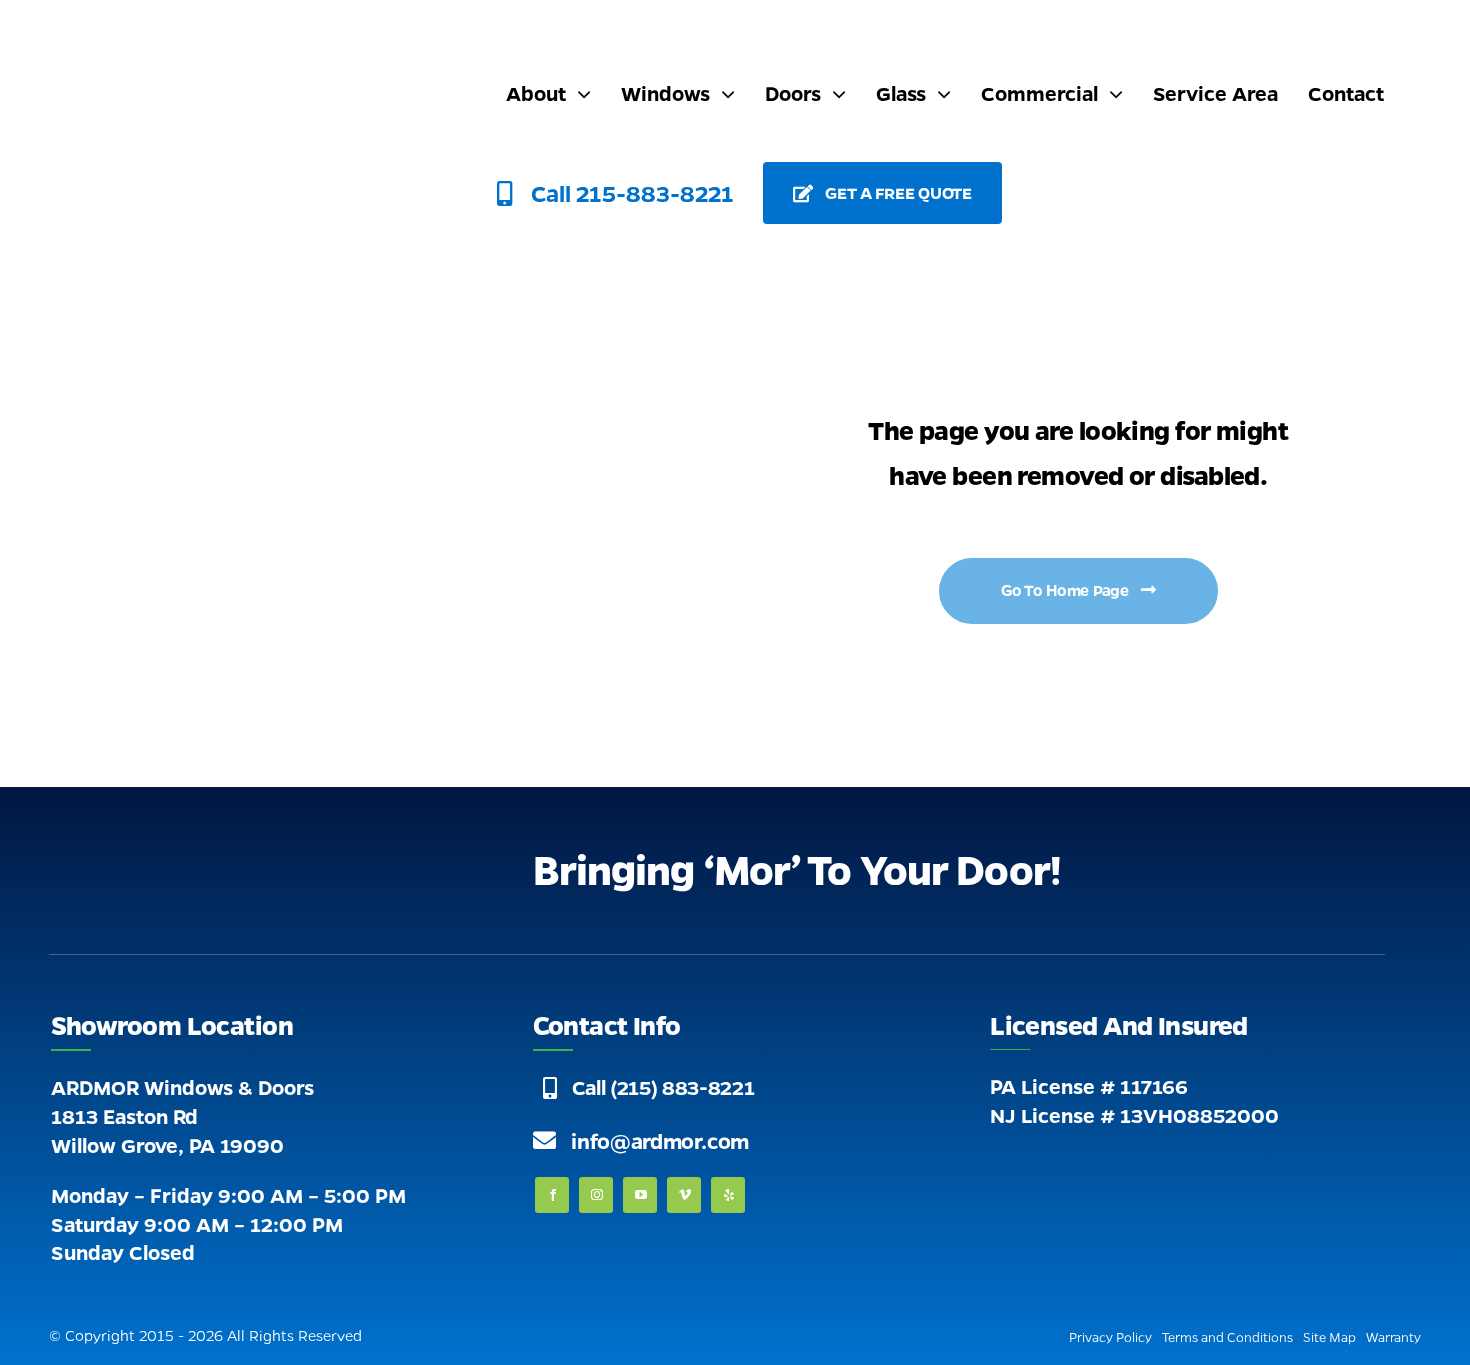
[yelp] (728, 1195)
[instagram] (596, 1195)
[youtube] (640, 1195)
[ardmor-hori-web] (261, 35)
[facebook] (552, 1195)
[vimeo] (684, 1195)
